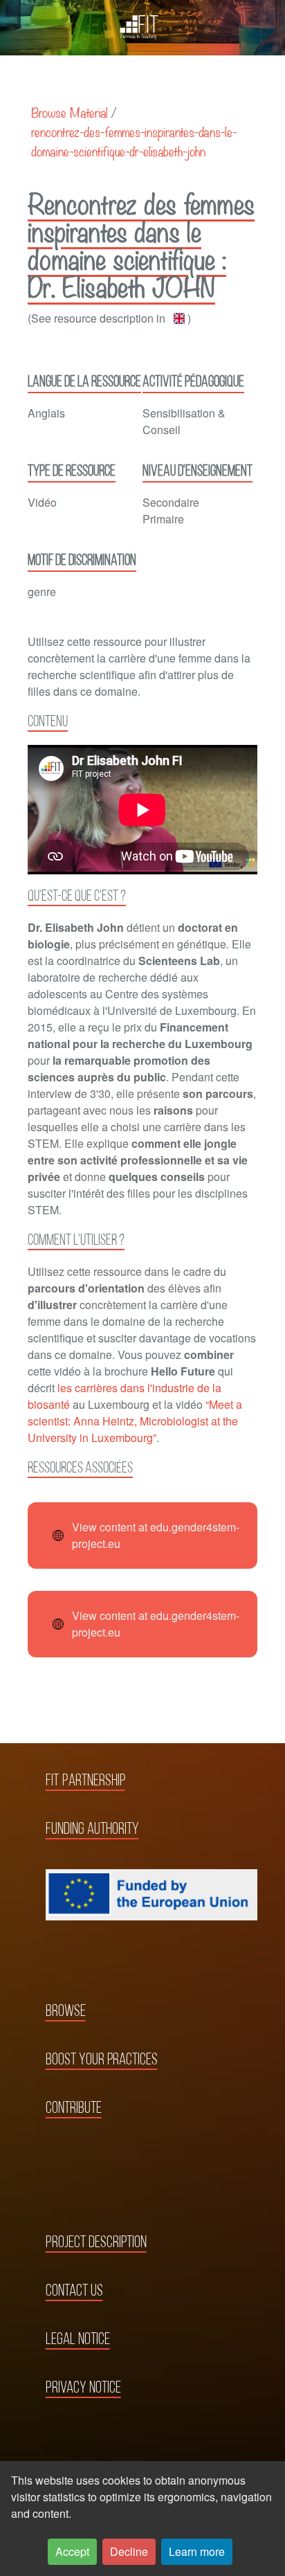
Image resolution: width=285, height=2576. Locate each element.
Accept (72, 2551)
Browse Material (70, 112)
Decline (129, 2551)
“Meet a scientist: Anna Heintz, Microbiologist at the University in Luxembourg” (135, 1421)
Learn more (197, 2551)
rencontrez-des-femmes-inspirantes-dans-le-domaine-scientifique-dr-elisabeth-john (134, 141)
